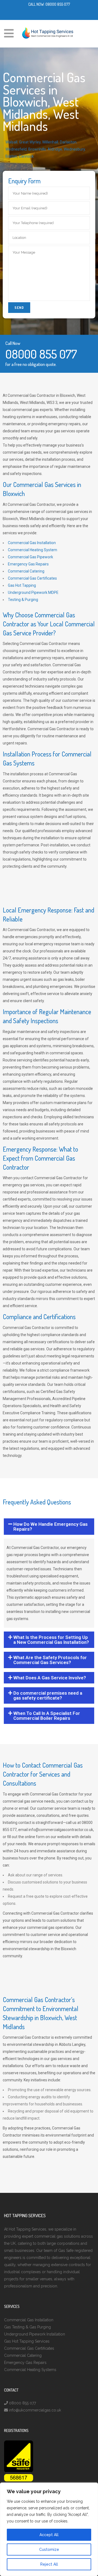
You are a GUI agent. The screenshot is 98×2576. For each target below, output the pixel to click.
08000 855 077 (58, 4)
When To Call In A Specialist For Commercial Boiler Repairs (47, 1716)
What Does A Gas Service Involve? (50, 1678)
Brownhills (37, 149)
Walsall (11, 142)
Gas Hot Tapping (22, 585)
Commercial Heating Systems (30, 2370)
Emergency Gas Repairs (28, 564)
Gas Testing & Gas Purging (27, 2327)
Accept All (49, 2535)
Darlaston (68, 142)
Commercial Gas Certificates (32, 578)
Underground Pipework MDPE (33, 592)
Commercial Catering (26, 571)
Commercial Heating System (33, 550)
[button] (49, 1527)
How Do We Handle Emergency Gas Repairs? (50, 1527)
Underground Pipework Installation (35, 2334)
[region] (49, 2529)
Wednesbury (74, 149)
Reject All (49, 2564)
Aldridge (55, 149)
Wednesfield (16, 149)
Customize (49, 2549)
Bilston (11, 156)
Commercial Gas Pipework (30, 557)
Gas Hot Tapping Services (27, 2341)
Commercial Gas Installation (32, 543)
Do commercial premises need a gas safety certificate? (48, 1695)
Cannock (26, 156)
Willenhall (50, 142)
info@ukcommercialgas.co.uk (35, 2410)
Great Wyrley (30, 142)
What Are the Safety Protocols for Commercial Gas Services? (50, 1660)
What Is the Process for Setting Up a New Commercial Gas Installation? (51, 1640)
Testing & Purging (23, 600)
